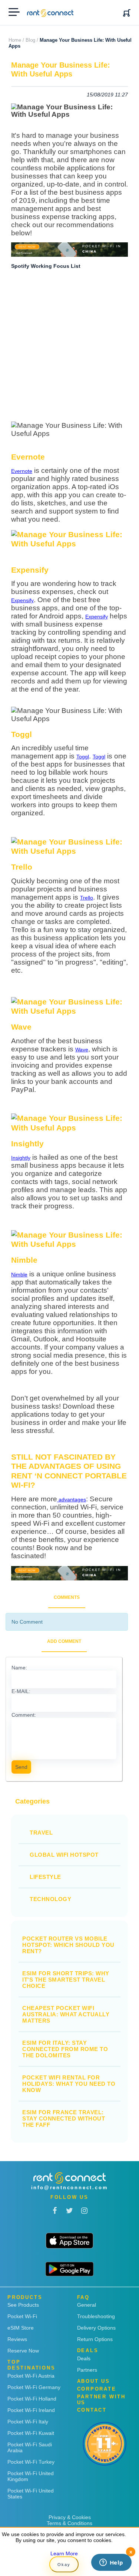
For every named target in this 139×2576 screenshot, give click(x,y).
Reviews (17, 2339)
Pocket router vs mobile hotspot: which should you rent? (68, 1945)
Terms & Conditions (69, 2523)
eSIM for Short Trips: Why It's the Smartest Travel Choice (66, 1980)
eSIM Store (21, 2328)
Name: (19, 1668)
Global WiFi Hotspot (64, 1855)
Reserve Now (23, 2351)
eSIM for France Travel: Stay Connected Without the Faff (64, 2118)
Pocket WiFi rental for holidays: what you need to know (69, 2084)
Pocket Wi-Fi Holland (32, 2399)
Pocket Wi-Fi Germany (34, 2387)
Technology (50, 1899)
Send (21, 1767)
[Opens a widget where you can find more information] (111, 2563)
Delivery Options (96, 2328)
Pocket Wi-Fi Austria (31, 2376)
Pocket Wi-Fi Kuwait (31, 2433)
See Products (23, 2305)
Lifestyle (45, 1877)
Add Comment (64, 1641)
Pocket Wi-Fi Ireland (31, 2410)
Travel (41, 1833)
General (87, 2305)
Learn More (64, 2553)
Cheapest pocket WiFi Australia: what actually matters (66, 2014)
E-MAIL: (21, 1691)
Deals (84, 2358)
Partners (87, 2370)
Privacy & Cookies (70, 2517)
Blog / (32, 40)
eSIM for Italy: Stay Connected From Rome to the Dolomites (65, 2049)
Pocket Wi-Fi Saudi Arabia (30, 2447)
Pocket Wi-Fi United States (31, 2494)
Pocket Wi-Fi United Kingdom (31, 2476)
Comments (67, 1597)
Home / (16, 40)
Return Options (95, 2339)
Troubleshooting (96, 2316)
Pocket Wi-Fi (22, 2316)
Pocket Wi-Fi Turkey (31, 2462)
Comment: (24, 1715)
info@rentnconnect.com (70, 2188)
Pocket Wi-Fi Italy (28, 2422)
